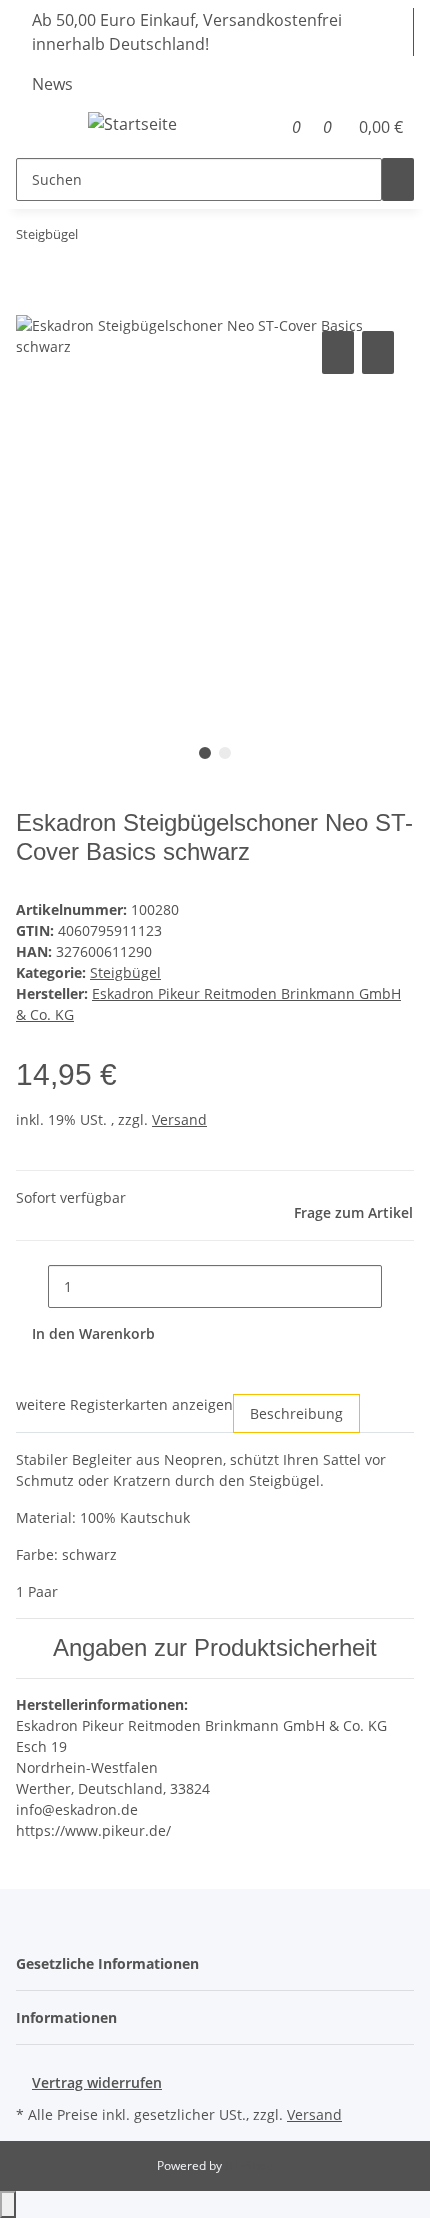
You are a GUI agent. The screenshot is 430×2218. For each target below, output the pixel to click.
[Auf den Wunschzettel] (378, 352)
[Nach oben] (8, 2204)
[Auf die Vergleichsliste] (338, 352)
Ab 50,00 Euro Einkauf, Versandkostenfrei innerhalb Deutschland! (187, 32)
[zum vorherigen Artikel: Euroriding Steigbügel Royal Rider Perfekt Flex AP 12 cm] (94, 238)
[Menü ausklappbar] (41, 127)
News (52, 84)
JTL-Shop (249, 2165)
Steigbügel (125, 972)
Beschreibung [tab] (296, 1413)
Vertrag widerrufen (97, 2082)
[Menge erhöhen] (398, 1286)
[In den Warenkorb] (32, 304)
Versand (179, 1119)
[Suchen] (398, 179)
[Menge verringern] (32, 1286)
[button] (270, 127)
